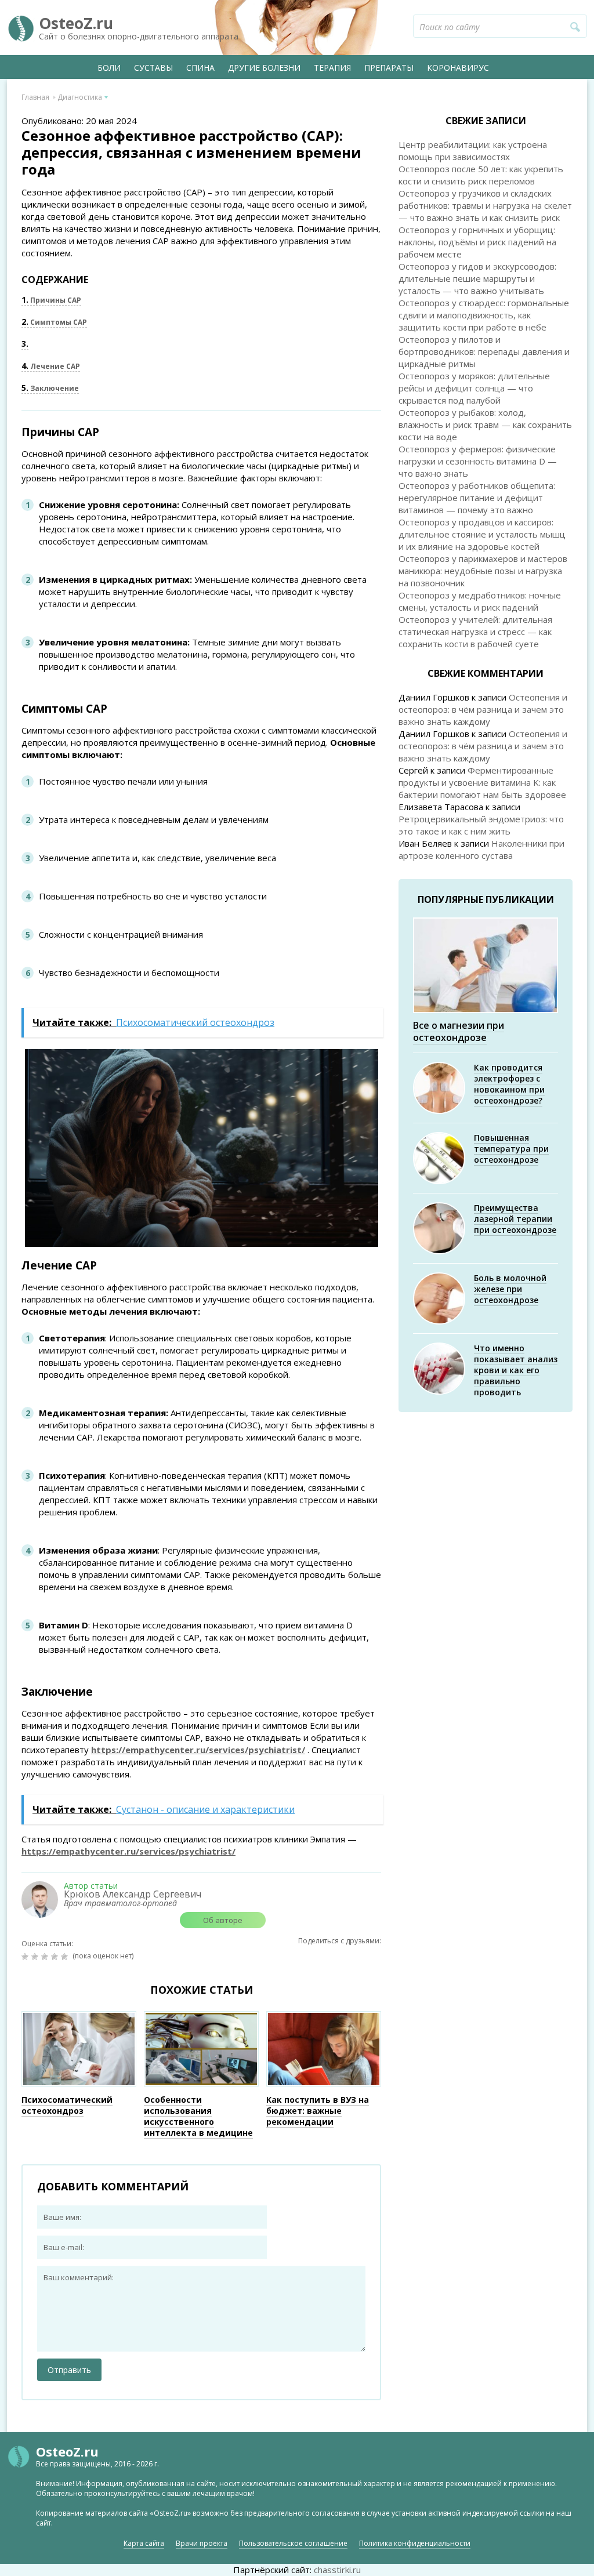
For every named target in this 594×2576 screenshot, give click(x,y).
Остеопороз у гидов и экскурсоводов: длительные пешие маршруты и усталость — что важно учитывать (477, 278)
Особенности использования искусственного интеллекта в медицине (198, 2116)
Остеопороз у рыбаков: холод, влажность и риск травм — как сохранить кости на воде (485, 425)
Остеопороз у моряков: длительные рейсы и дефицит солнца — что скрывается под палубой (474, 388)
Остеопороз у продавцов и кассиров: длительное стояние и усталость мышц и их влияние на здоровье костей (482, 534)
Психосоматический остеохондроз (67, 2105)
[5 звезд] (66, 1957)
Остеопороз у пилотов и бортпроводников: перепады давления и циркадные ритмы (484, 351)
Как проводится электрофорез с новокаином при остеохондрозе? (509, 1084)
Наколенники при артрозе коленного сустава (481, 849)
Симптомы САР (54, 322)
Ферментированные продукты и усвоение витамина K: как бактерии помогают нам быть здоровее (482, 782)
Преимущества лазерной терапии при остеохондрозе (515, 1219)
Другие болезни (264, 68)
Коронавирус (458, 68)
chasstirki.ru (337, 2570)
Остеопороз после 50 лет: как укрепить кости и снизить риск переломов (481, 175)
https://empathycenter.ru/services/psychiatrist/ (198, 1750)
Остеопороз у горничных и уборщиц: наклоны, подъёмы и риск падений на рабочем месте (477, 242)
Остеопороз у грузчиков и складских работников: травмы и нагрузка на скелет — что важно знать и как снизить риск (485, 205)
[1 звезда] (26, 1957)
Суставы (153, 68)
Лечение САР (51, 366)
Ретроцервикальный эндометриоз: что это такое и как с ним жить (481, 825)
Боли (109, 68)
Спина (200, 68)
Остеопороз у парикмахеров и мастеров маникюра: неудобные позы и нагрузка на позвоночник (483, 571)
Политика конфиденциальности (415, 2543)
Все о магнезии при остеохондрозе (459, 1031)
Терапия (332, 68)
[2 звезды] (36, 1957)
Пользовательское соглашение (293, 2543)
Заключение (50, 388)
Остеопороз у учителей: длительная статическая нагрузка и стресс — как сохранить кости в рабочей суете (475, 632)
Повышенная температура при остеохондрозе (511, 1149)
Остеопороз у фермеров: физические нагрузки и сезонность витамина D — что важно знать (478, 461)
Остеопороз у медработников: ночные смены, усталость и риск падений (480, 601)
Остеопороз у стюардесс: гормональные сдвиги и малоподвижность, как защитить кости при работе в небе (484, 315)
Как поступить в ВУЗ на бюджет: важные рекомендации (318, 2111)
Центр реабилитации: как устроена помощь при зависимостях (473, 150)
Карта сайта (144, 2543)
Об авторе (223, 1920)
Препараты (389, 68)
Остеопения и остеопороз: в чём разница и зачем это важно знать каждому (483, 709)
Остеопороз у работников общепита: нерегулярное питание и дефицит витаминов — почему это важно (477, 498)
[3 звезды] (46, 1957)
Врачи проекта (202, 2543)
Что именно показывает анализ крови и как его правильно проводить (516, 1370)
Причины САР (51, 300)
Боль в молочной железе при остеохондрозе (510, 1289)
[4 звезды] (56, 1957)
